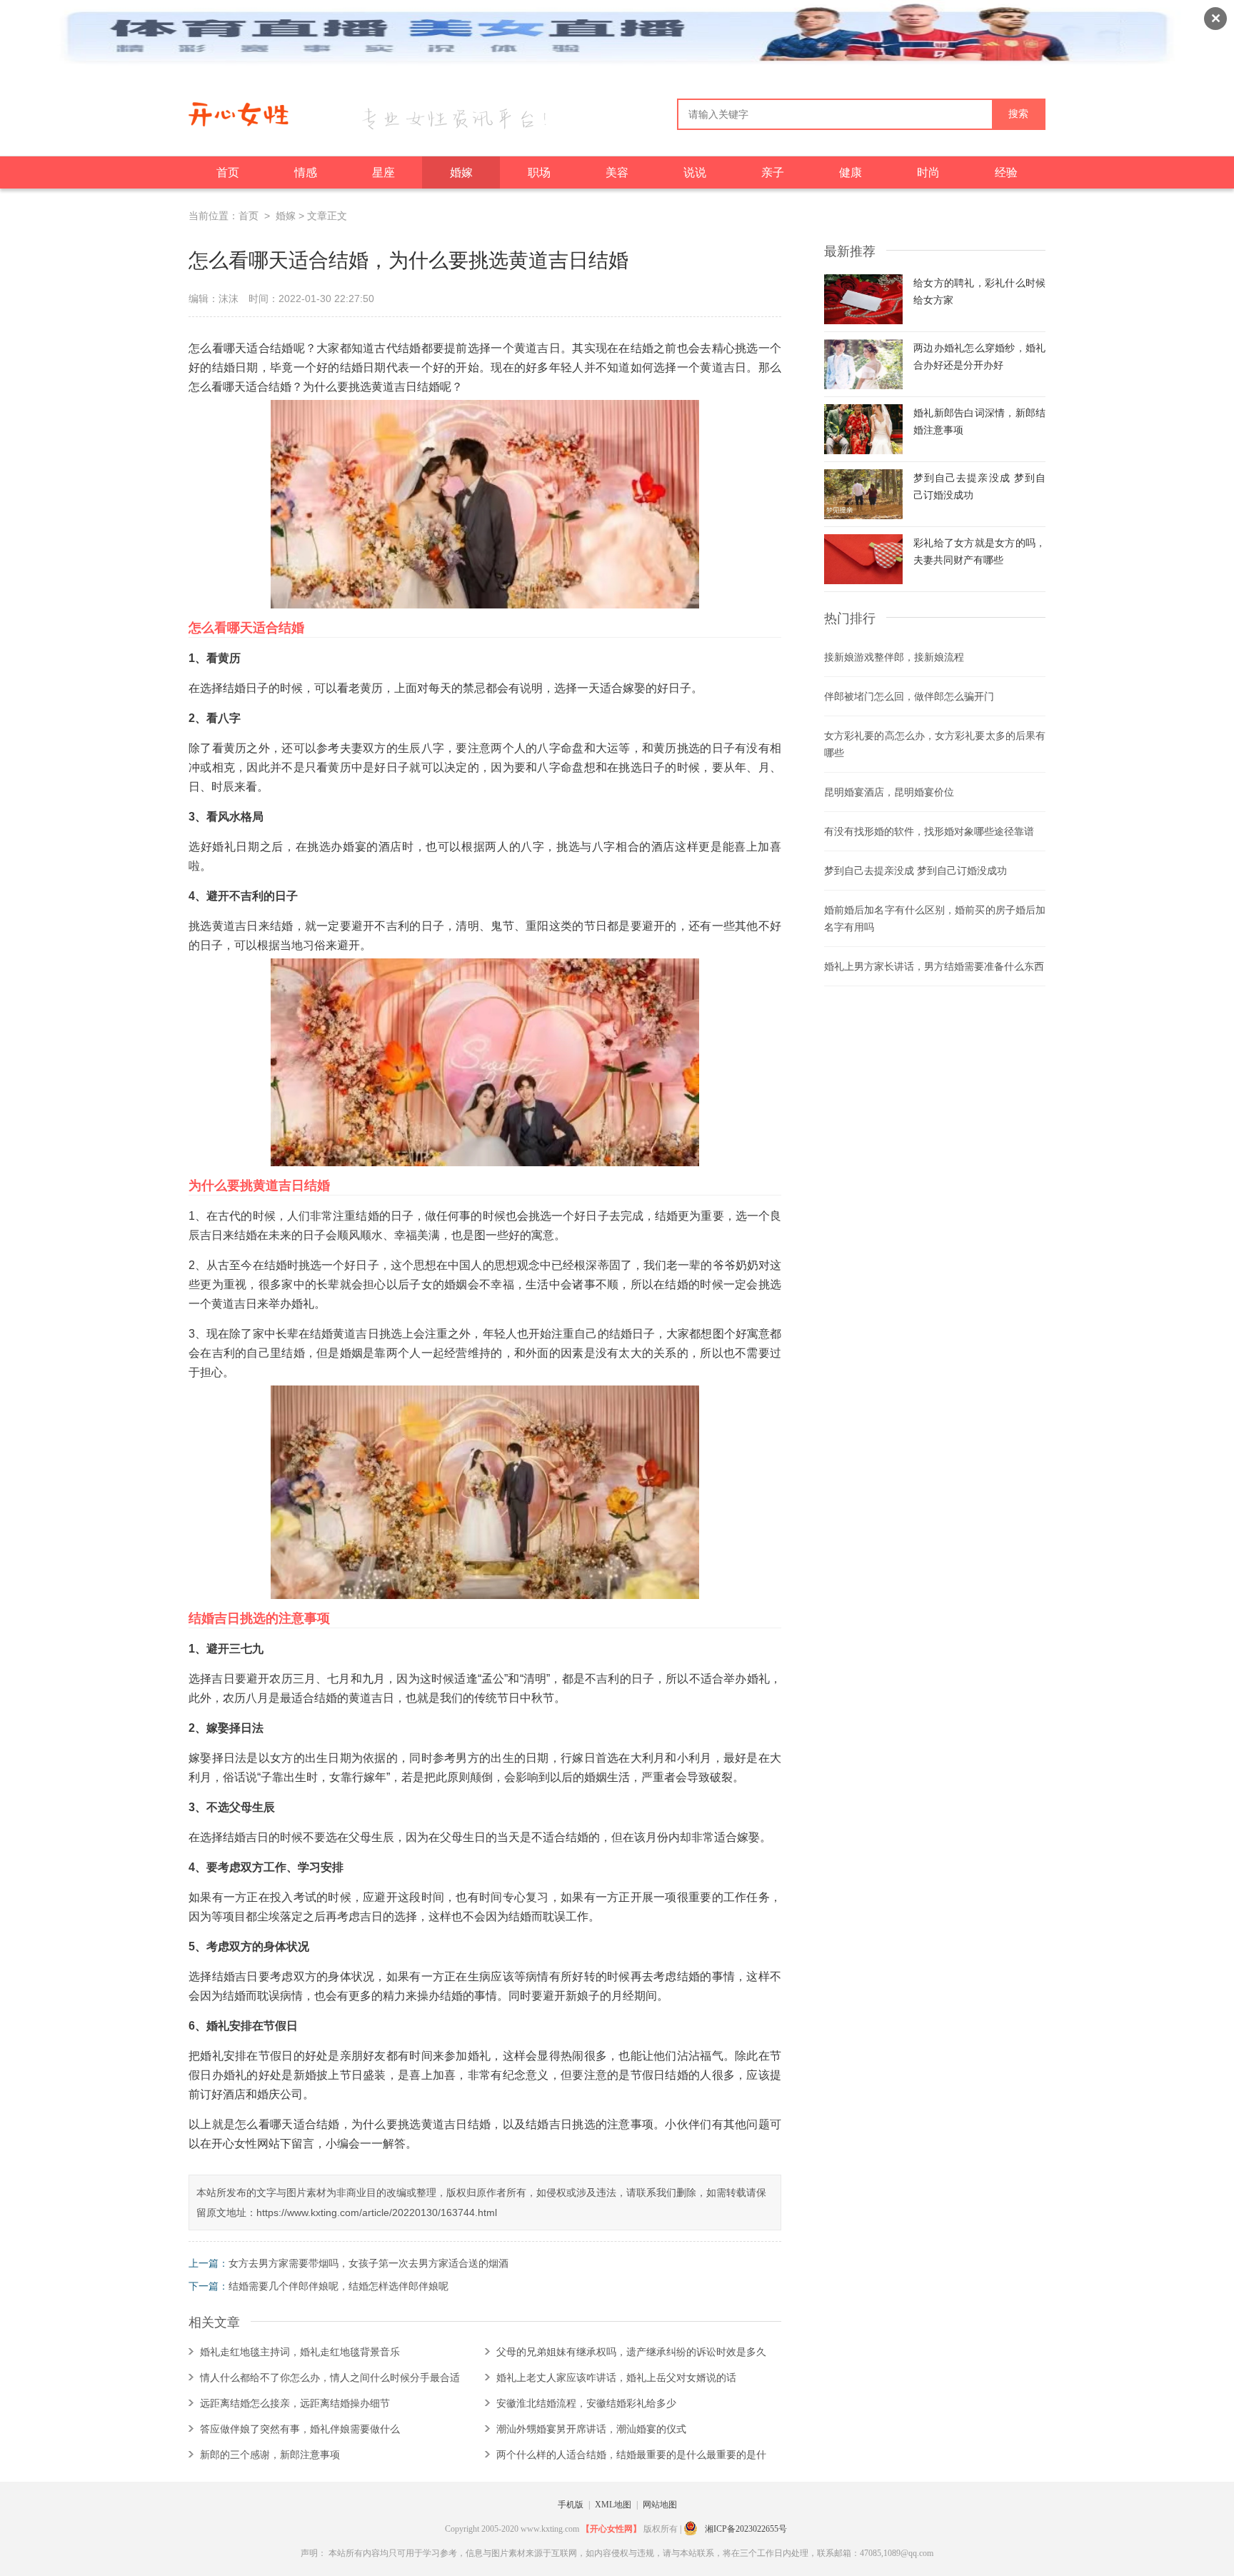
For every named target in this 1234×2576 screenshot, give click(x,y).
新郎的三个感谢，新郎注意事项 (270, 2455)
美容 (617, 172)
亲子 (773, 172)
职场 (539, 172)
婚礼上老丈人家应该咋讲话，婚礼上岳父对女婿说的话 (616, 2377)
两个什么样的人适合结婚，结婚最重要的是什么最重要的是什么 (631, 2458)
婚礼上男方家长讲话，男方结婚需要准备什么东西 (934, 966)
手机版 (571, 2505)
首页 (228, 172)
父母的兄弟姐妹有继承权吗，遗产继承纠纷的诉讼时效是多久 (631, 2352)
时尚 (928, 172)
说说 (695, 172)
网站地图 (660, 2505)
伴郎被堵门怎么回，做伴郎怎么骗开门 (909, 696)
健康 (851, 172)
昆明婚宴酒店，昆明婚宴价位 (889, 792)
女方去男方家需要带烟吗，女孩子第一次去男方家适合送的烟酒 (368, 2263)
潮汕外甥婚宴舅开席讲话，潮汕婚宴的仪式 (591, 2429)
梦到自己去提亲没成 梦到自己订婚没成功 (916, 871)
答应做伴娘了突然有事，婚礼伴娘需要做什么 (300, 2429)
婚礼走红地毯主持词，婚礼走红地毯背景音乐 (300, 2352)
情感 (306, 172)
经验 (1006, 172)
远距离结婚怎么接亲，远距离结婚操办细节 (295, 2403)
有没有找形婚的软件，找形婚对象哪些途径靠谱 (929, 831)
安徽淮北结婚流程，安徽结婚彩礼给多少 (586, 2403)
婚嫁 (461, 172)
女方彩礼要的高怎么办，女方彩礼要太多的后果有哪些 (935, 744)
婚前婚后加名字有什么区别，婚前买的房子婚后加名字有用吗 (935, 918)
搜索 (1018, 114)
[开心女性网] (239, 120)
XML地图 (613, 2505)
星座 (383, 172)
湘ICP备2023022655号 (746, 2529)
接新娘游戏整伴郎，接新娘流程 (894, 657)
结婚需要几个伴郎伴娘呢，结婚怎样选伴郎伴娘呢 (338, 2286)
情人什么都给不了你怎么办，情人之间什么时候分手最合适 (330, 2377)
